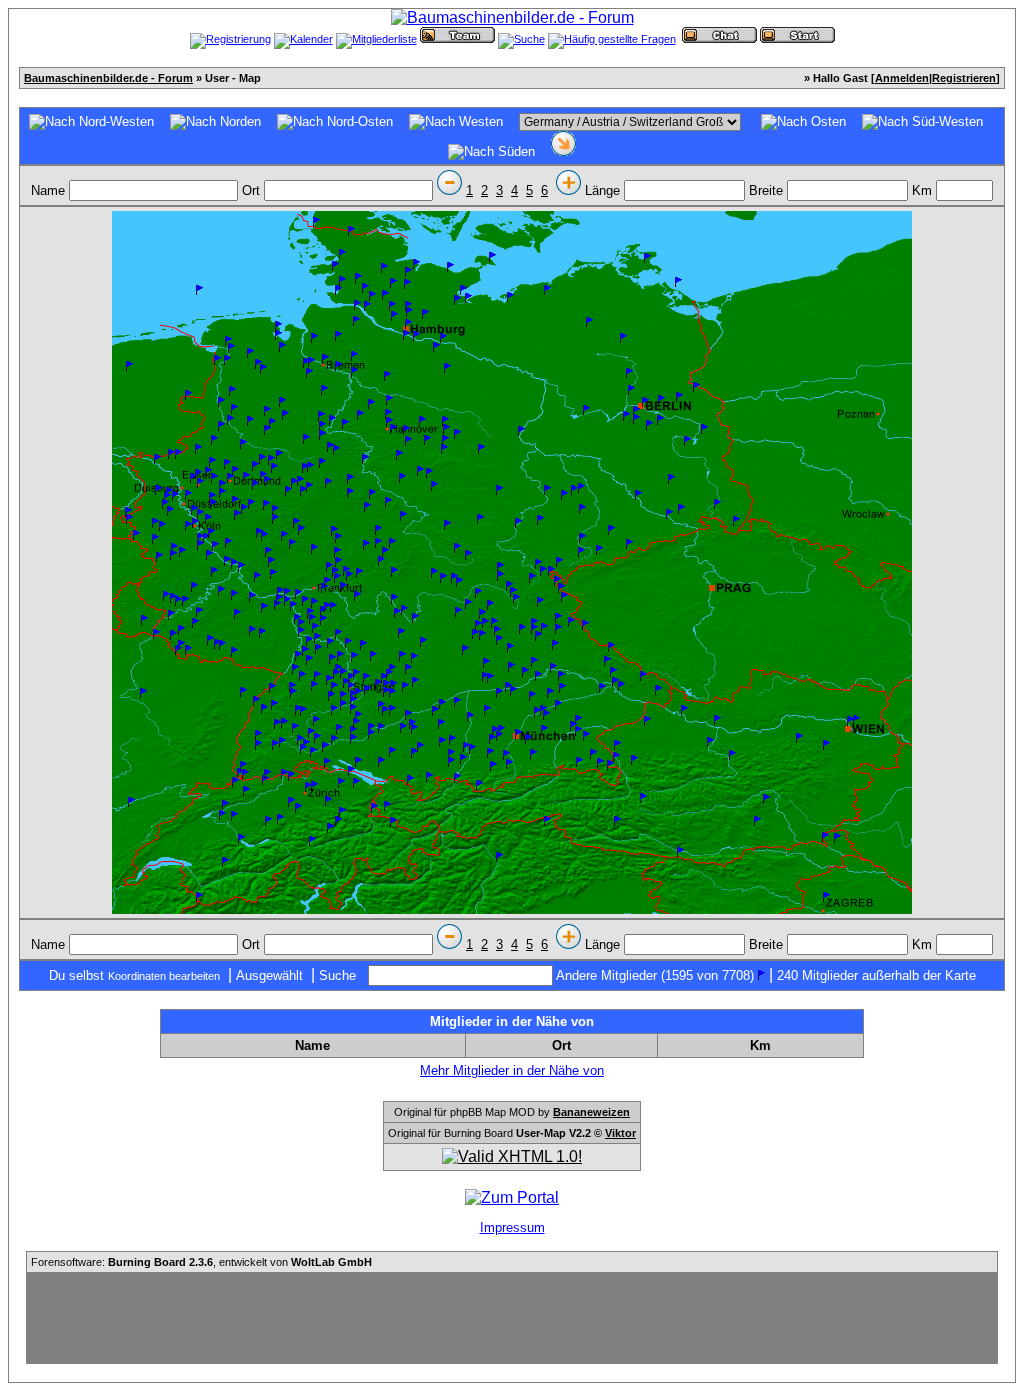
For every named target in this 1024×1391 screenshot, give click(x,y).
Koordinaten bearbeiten (164, 976)
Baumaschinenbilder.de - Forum (108, 78)
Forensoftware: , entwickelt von (201, 1262)
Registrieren (964, 78)
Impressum (512, 1227)
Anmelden (902, 78)
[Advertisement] (512, 1318)
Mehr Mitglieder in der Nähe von (512, 1070)
